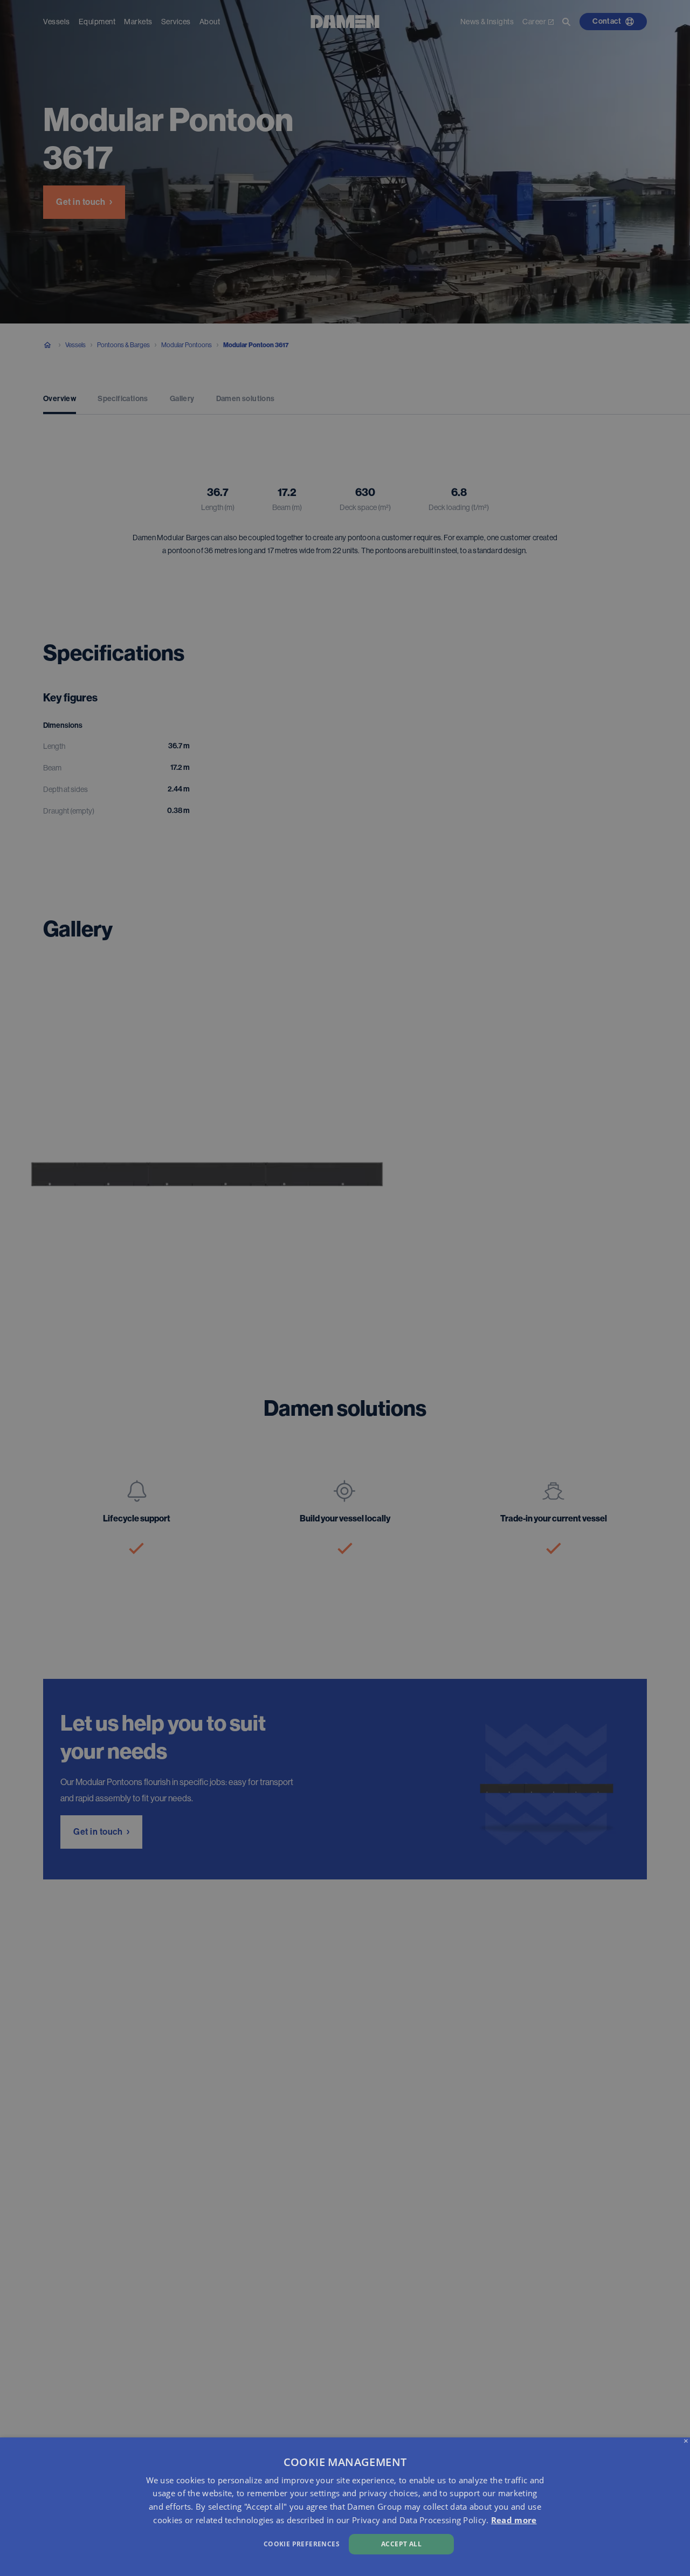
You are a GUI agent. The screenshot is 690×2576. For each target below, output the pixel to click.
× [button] (686, 2441)
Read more (514, 2520)
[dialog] (345, 2507)
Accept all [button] (401, 2544)
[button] (234, 2543)
